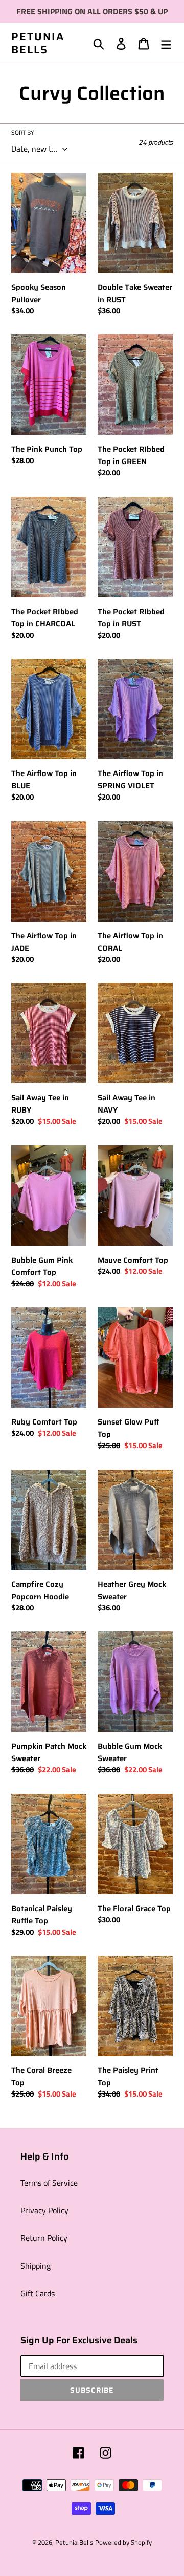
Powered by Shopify (123, 2542)
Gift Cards (38, 2293)
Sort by (22, 133)
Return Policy (44, 2238)
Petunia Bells (38, 43)
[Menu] (166, 43)
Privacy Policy (44, 2210)
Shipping (36, 2266)
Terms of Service (49, 2183)
